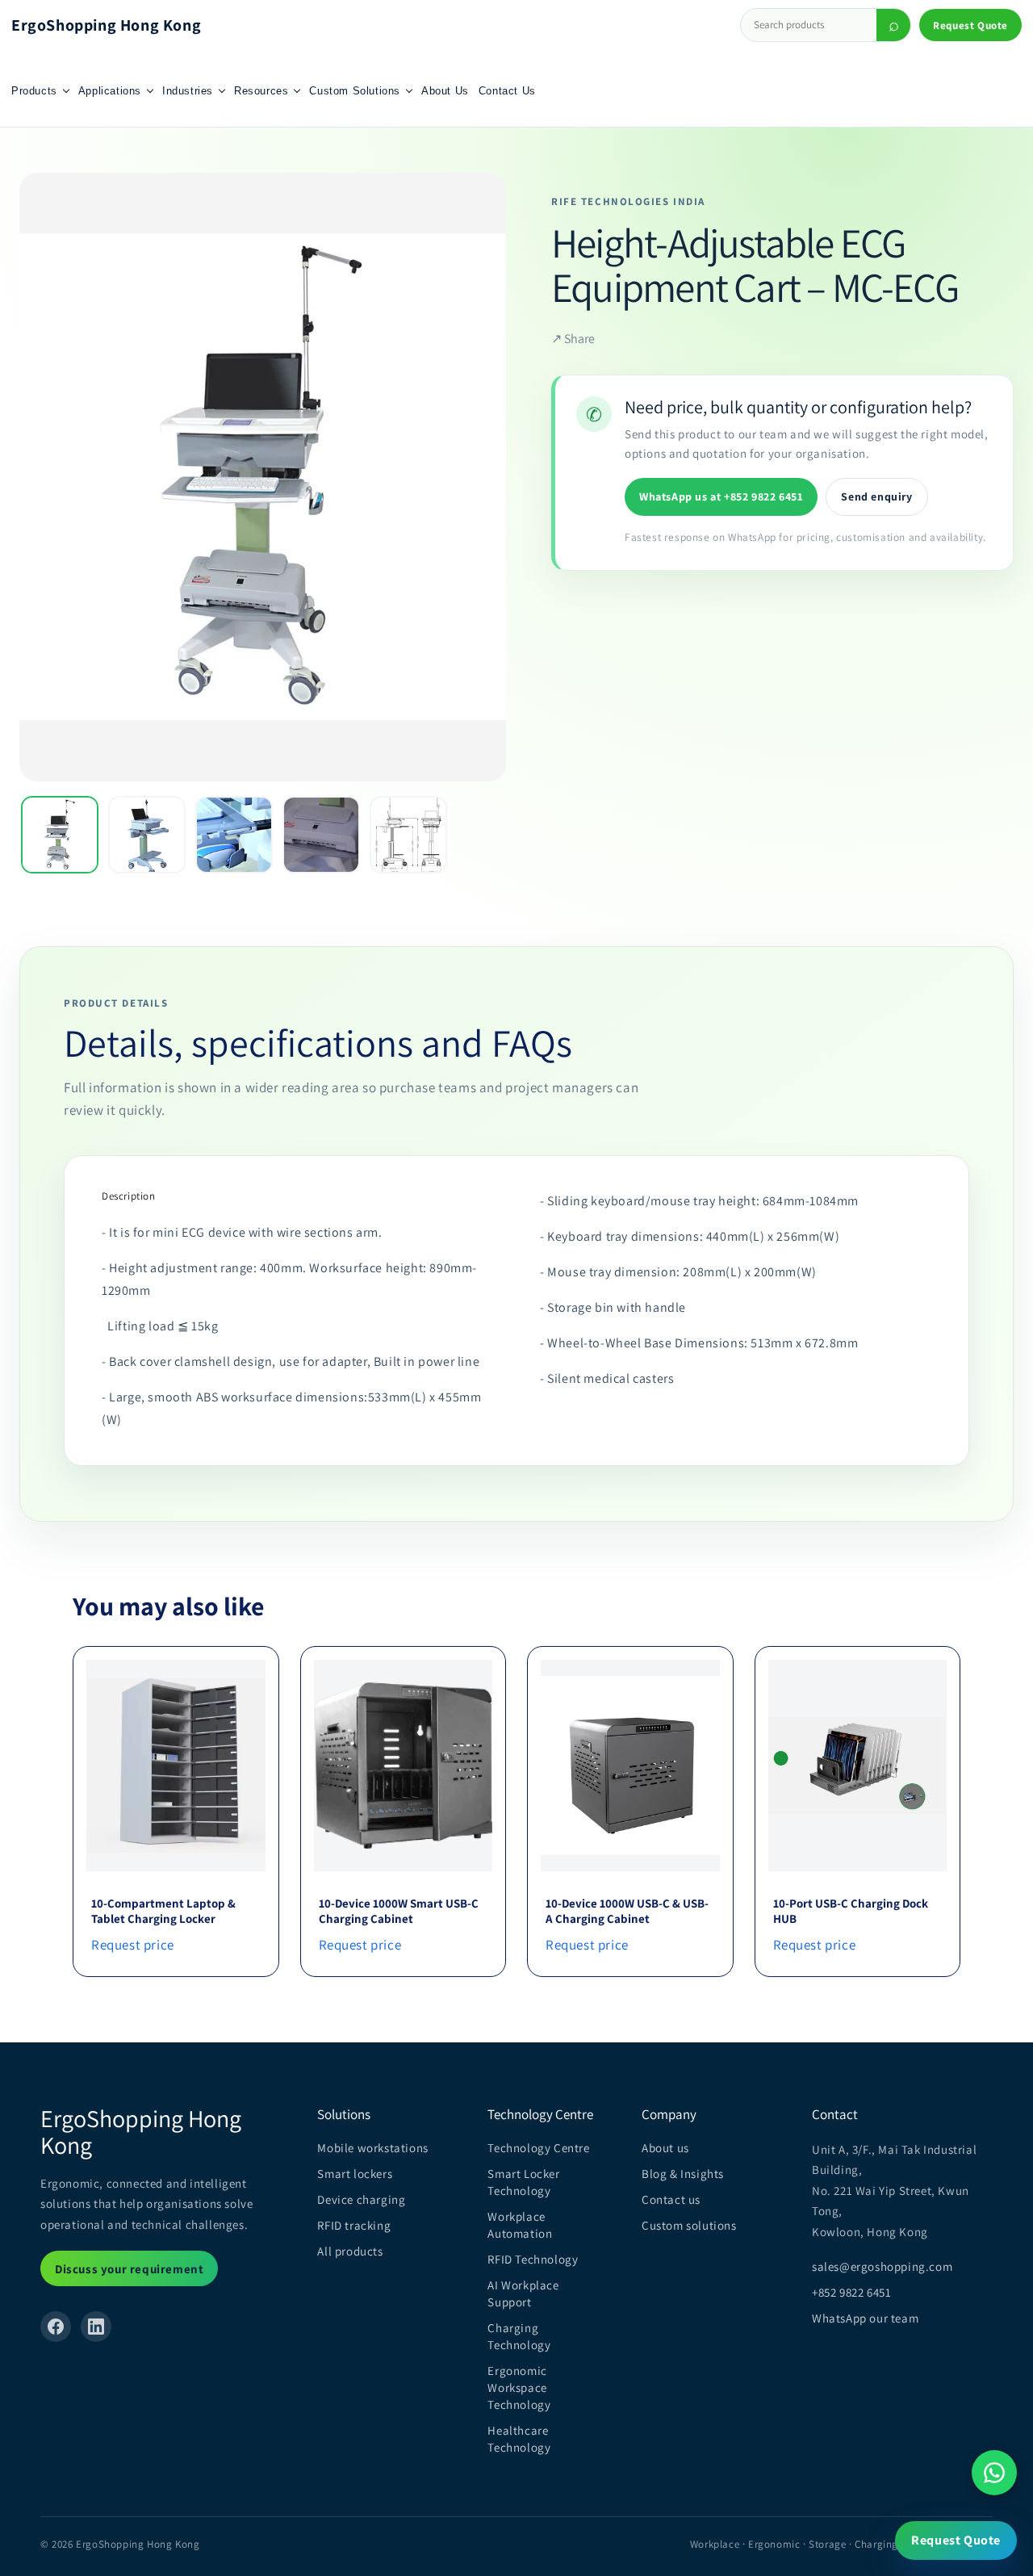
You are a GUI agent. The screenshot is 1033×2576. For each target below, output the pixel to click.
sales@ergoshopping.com (882, 2266)
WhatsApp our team (865, 2318)
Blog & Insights (683, 2174)
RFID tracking (354, 2225)
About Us (445, 91)
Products (34, 91)
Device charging (361, 2199)
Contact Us (507, 91)
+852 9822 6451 (851, 2292)
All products (350, 2251)
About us (665, 2148)
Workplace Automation (520, 2225)
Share (573, 339)
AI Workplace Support (523, 2293)
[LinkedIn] (96, 2327)
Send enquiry (876, 496)
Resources (261, 91)
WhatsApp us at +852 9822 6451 (721, 496)
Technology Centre (538, 2148)
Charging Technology (519, 2336)
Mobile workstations (372, 2148)
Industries (188, 91)
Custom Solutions (355, 91)
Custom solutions (689, 2225)
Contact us (671, 2199)
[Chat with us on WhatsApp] (994, 2473)
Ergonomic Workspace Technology (519, 2388)
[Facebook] (56, 2327)
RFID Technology (533, 2259)
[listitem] (60, 835)
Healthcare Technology (519, 2439)
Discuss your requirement (129, 2269)
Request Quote (970, 25)
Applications (110, 91)
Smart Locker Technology (523, 2182)
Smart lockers (355, 2174)
